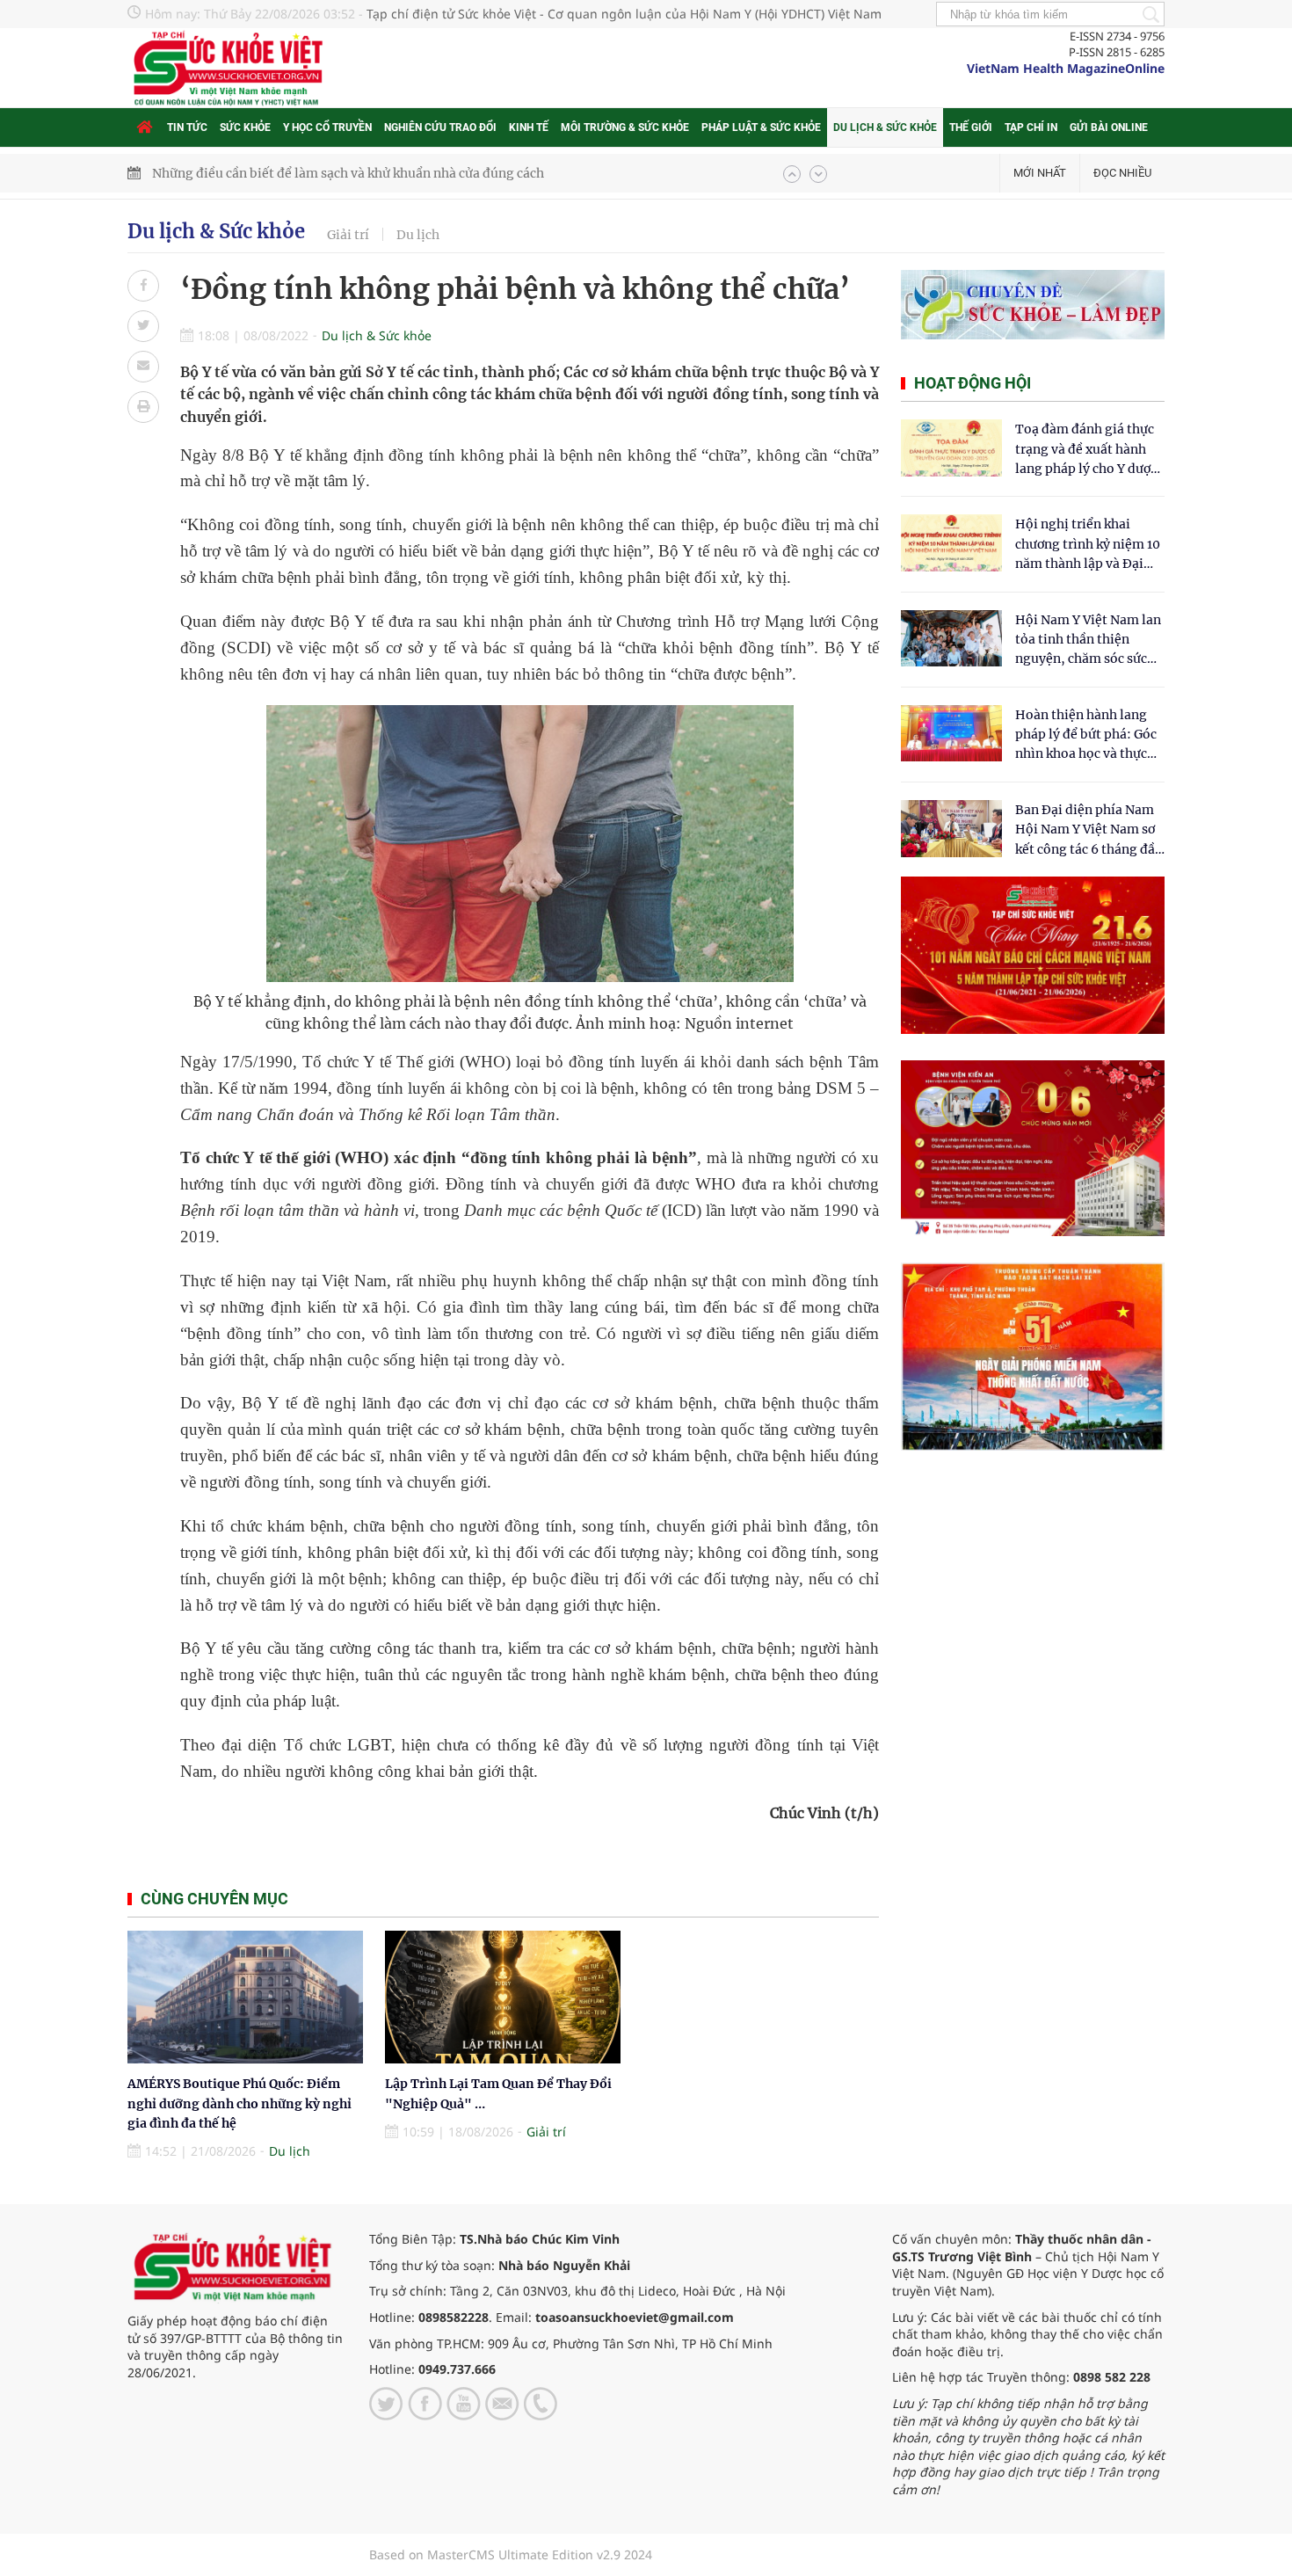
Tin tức (187, 127)
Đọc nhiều (1122, 173)
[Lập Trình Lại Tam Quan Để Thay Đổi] (503, 1997)
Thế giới (971, 127)
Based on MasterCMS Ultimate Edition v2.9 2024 (511, 2554)
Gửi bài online (1109, 127)
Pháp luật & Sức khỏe (761, 127)
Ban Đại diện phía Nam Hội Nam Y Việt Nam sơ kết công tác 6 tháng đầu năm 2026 (1089, 830)
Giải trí (348, 235)
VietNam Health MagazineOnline (1066, 68)
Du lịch (418, 235)
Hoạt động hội (973, 383)
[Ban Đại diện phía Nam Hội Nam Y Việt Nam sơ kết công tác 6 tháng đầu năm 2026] (951, 829)
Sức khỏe (245, 127)
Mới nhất (1040, 173)
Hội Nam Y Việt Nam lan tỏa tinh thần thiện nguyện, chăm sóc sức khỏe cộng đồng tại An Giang (1088, 640)
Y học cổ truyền (327, 127)
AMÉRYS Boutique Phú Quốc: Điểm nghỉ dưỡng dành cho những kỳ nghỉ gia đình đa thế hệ (240, 2103)
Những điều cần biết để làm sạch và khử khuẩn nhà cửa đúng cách (348, 173)
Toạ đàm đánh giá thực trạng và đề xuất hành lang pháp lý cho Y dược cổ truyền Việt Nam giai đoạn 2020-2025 (1086, 450)
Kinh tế (529, 127)
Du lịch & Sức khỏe (885, 127)
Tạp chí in (1031, 127)
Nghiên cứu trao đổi (440, 127)
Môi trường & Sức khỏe (625, 127)
